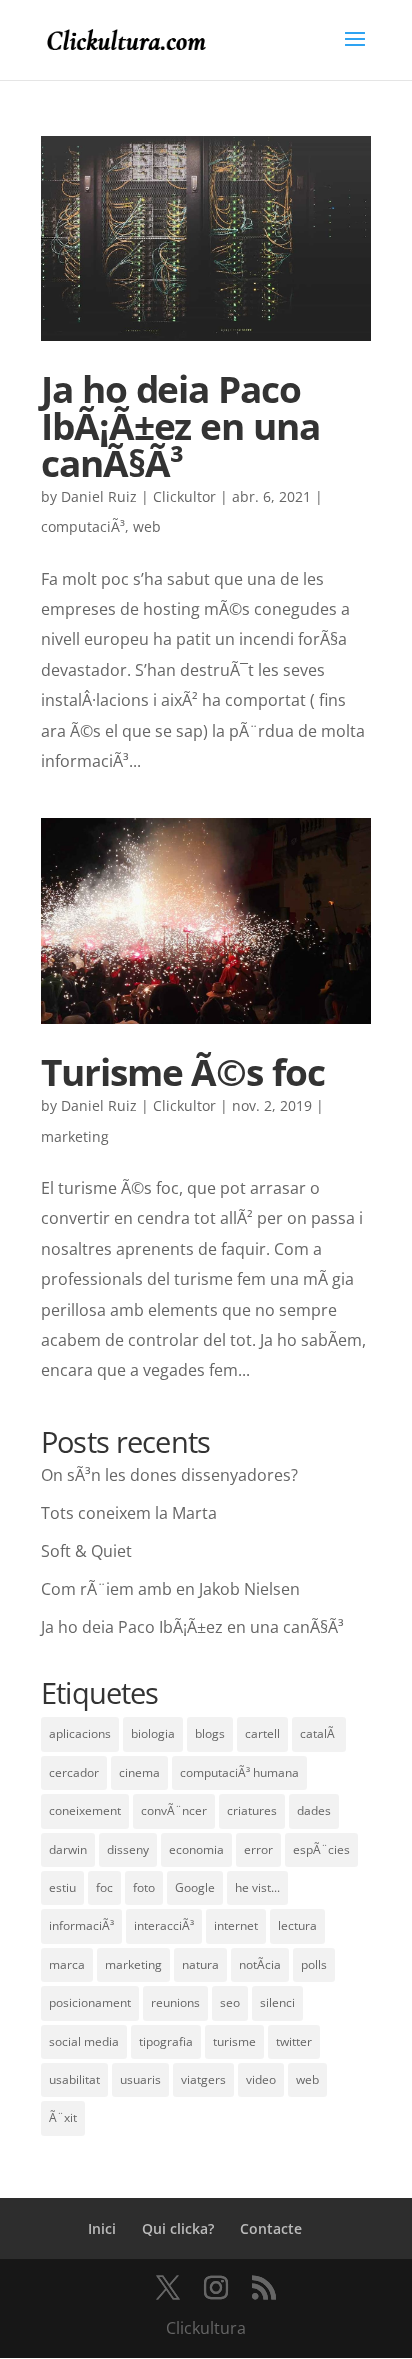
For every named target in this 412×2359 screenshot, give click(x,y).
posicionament (90, 2002)
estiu (62, 1887)
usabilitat (74, 2079)
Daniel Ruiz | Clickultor (138, 496)
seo (230, 2002)
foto (144, 1887)
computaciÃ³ (83, 526)
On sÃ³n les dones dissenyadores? (169, 1475)
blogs (210, 1733)
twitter (294, 2041)
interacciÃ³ (164, 1925)
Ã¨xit (63, 2117)
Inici (102, 2228)
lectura (297, 1925)
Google (195, 1887)
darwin (68, 1849)
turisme (234, 2041)
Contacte (271, 2228)
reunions (175, 2002)
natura (200, 1964)
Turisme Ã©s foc (182, 1072)
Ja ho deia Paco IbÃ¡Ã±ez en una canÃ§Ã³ (180, 426)
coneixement (85, 1810)
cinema (139, 1772)
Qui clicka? (178, 2228)
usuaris (140, 2079)
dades (314, 1810)
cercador (74, 1772)
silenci (277, 2002)
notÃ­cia (260, 1964)
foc (104, 1887)
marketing (75, 1136)
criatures (252, 1810)
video (261, 2079)
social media (84, 2041)
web (147, 526)
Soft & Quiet (86, 1551)
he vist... (257, 1887)
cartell (262, 1733)
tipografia (166, 2041)
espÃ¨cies (321, 1849)
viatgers (203, 2079)
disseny (128, 1849)
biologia (153, 1733)
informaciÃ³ (81, 1925)
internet (236, 1925)
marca (67, 1964)
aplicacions (80, 1733)
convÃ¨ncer (174, 1810)
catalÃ (319, 1733)
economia (196, 1849)
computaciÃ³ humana (239, 1772)
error (258, 1849)
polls (314, 1964)
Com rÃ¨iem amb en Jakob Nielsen (170, 1589)
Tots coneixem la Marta (129, 1513)
